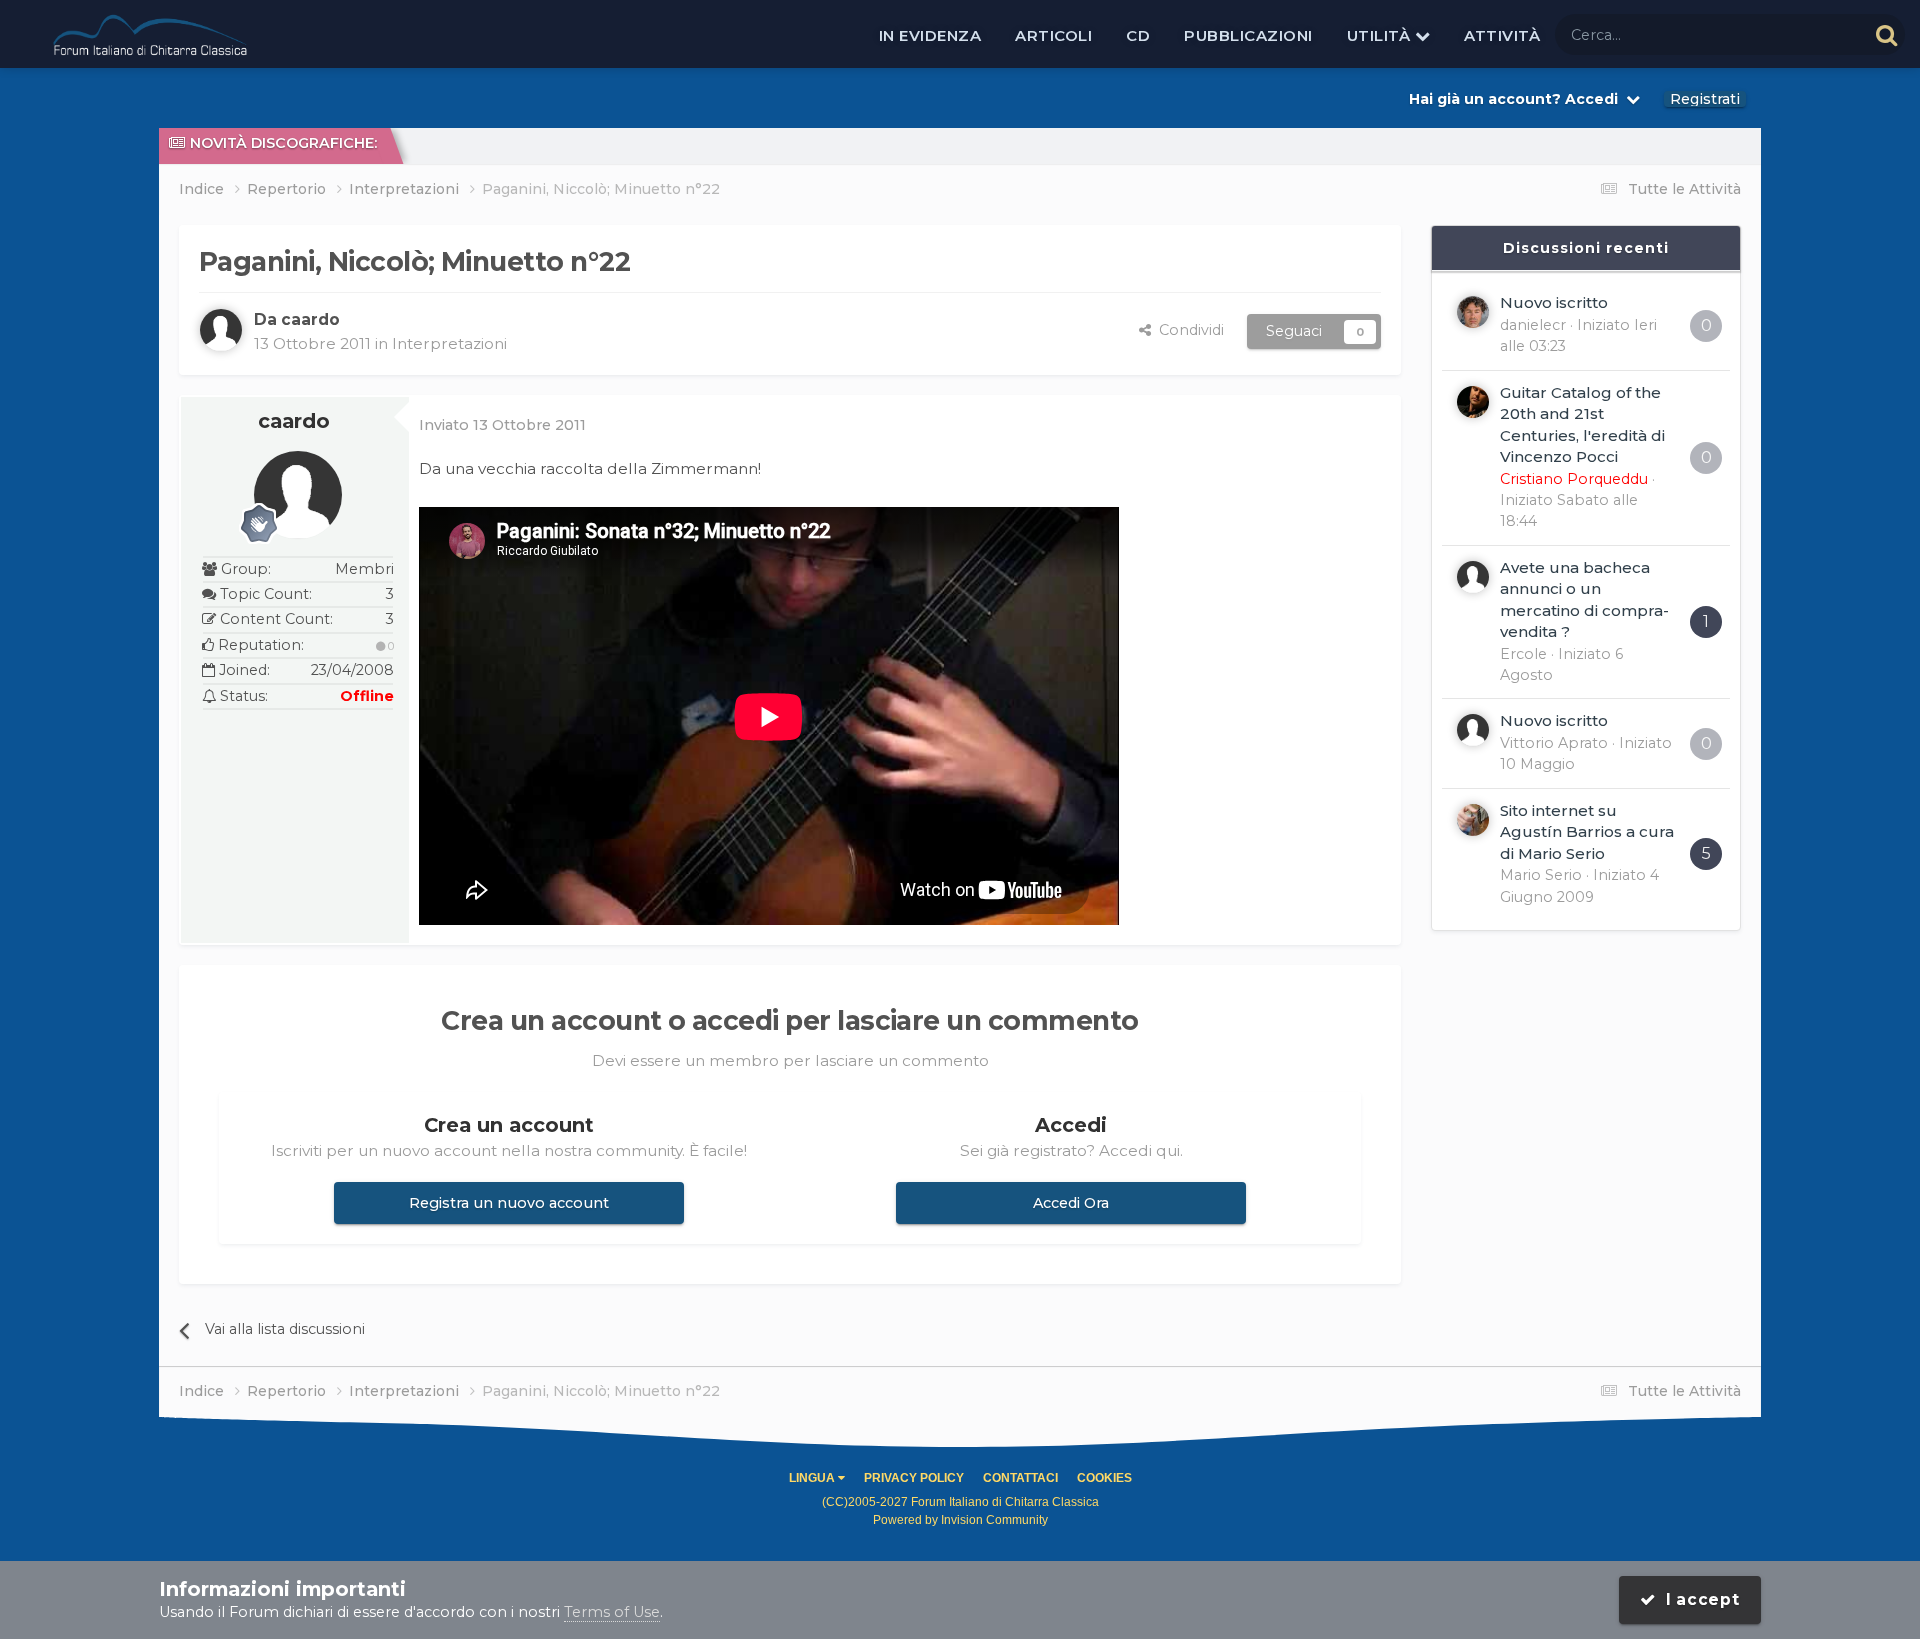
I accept (1698, 1599)
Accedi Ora (1071, 1203)
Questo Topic (1795, 34)
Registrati (1705, 99)
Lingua (813, 1478)
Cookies (1104, 1478)
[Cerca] (1886, 34)
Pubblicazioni (1248, 35)
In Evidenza (930, 35)
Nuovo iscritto (1554, 302)
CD (1138, 35)
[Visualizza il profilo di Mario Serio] (1473, 820)
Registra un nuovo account (509, 1203)
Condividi (1187, 330)
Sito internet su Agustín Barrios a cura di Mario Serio (1587, 832)
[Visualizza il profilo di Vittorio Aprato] (1473, 730)
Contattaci (1020, 1478)
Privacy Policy (914, 1478)
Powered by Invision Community (960, 1520)
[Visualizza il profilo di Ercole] (1473, 577)
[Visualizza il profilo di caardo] (221, 330)
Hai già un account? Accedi (1517, 99)
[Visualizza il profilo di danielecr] (1473, 312)
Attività (1502, 35)
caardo (294, 421)
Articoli (1053, 35)
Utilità (1381, 35)
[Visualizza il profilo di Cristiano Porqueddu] (1473, 402)
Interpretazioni (449, 343)
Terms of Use (612, 1612)
